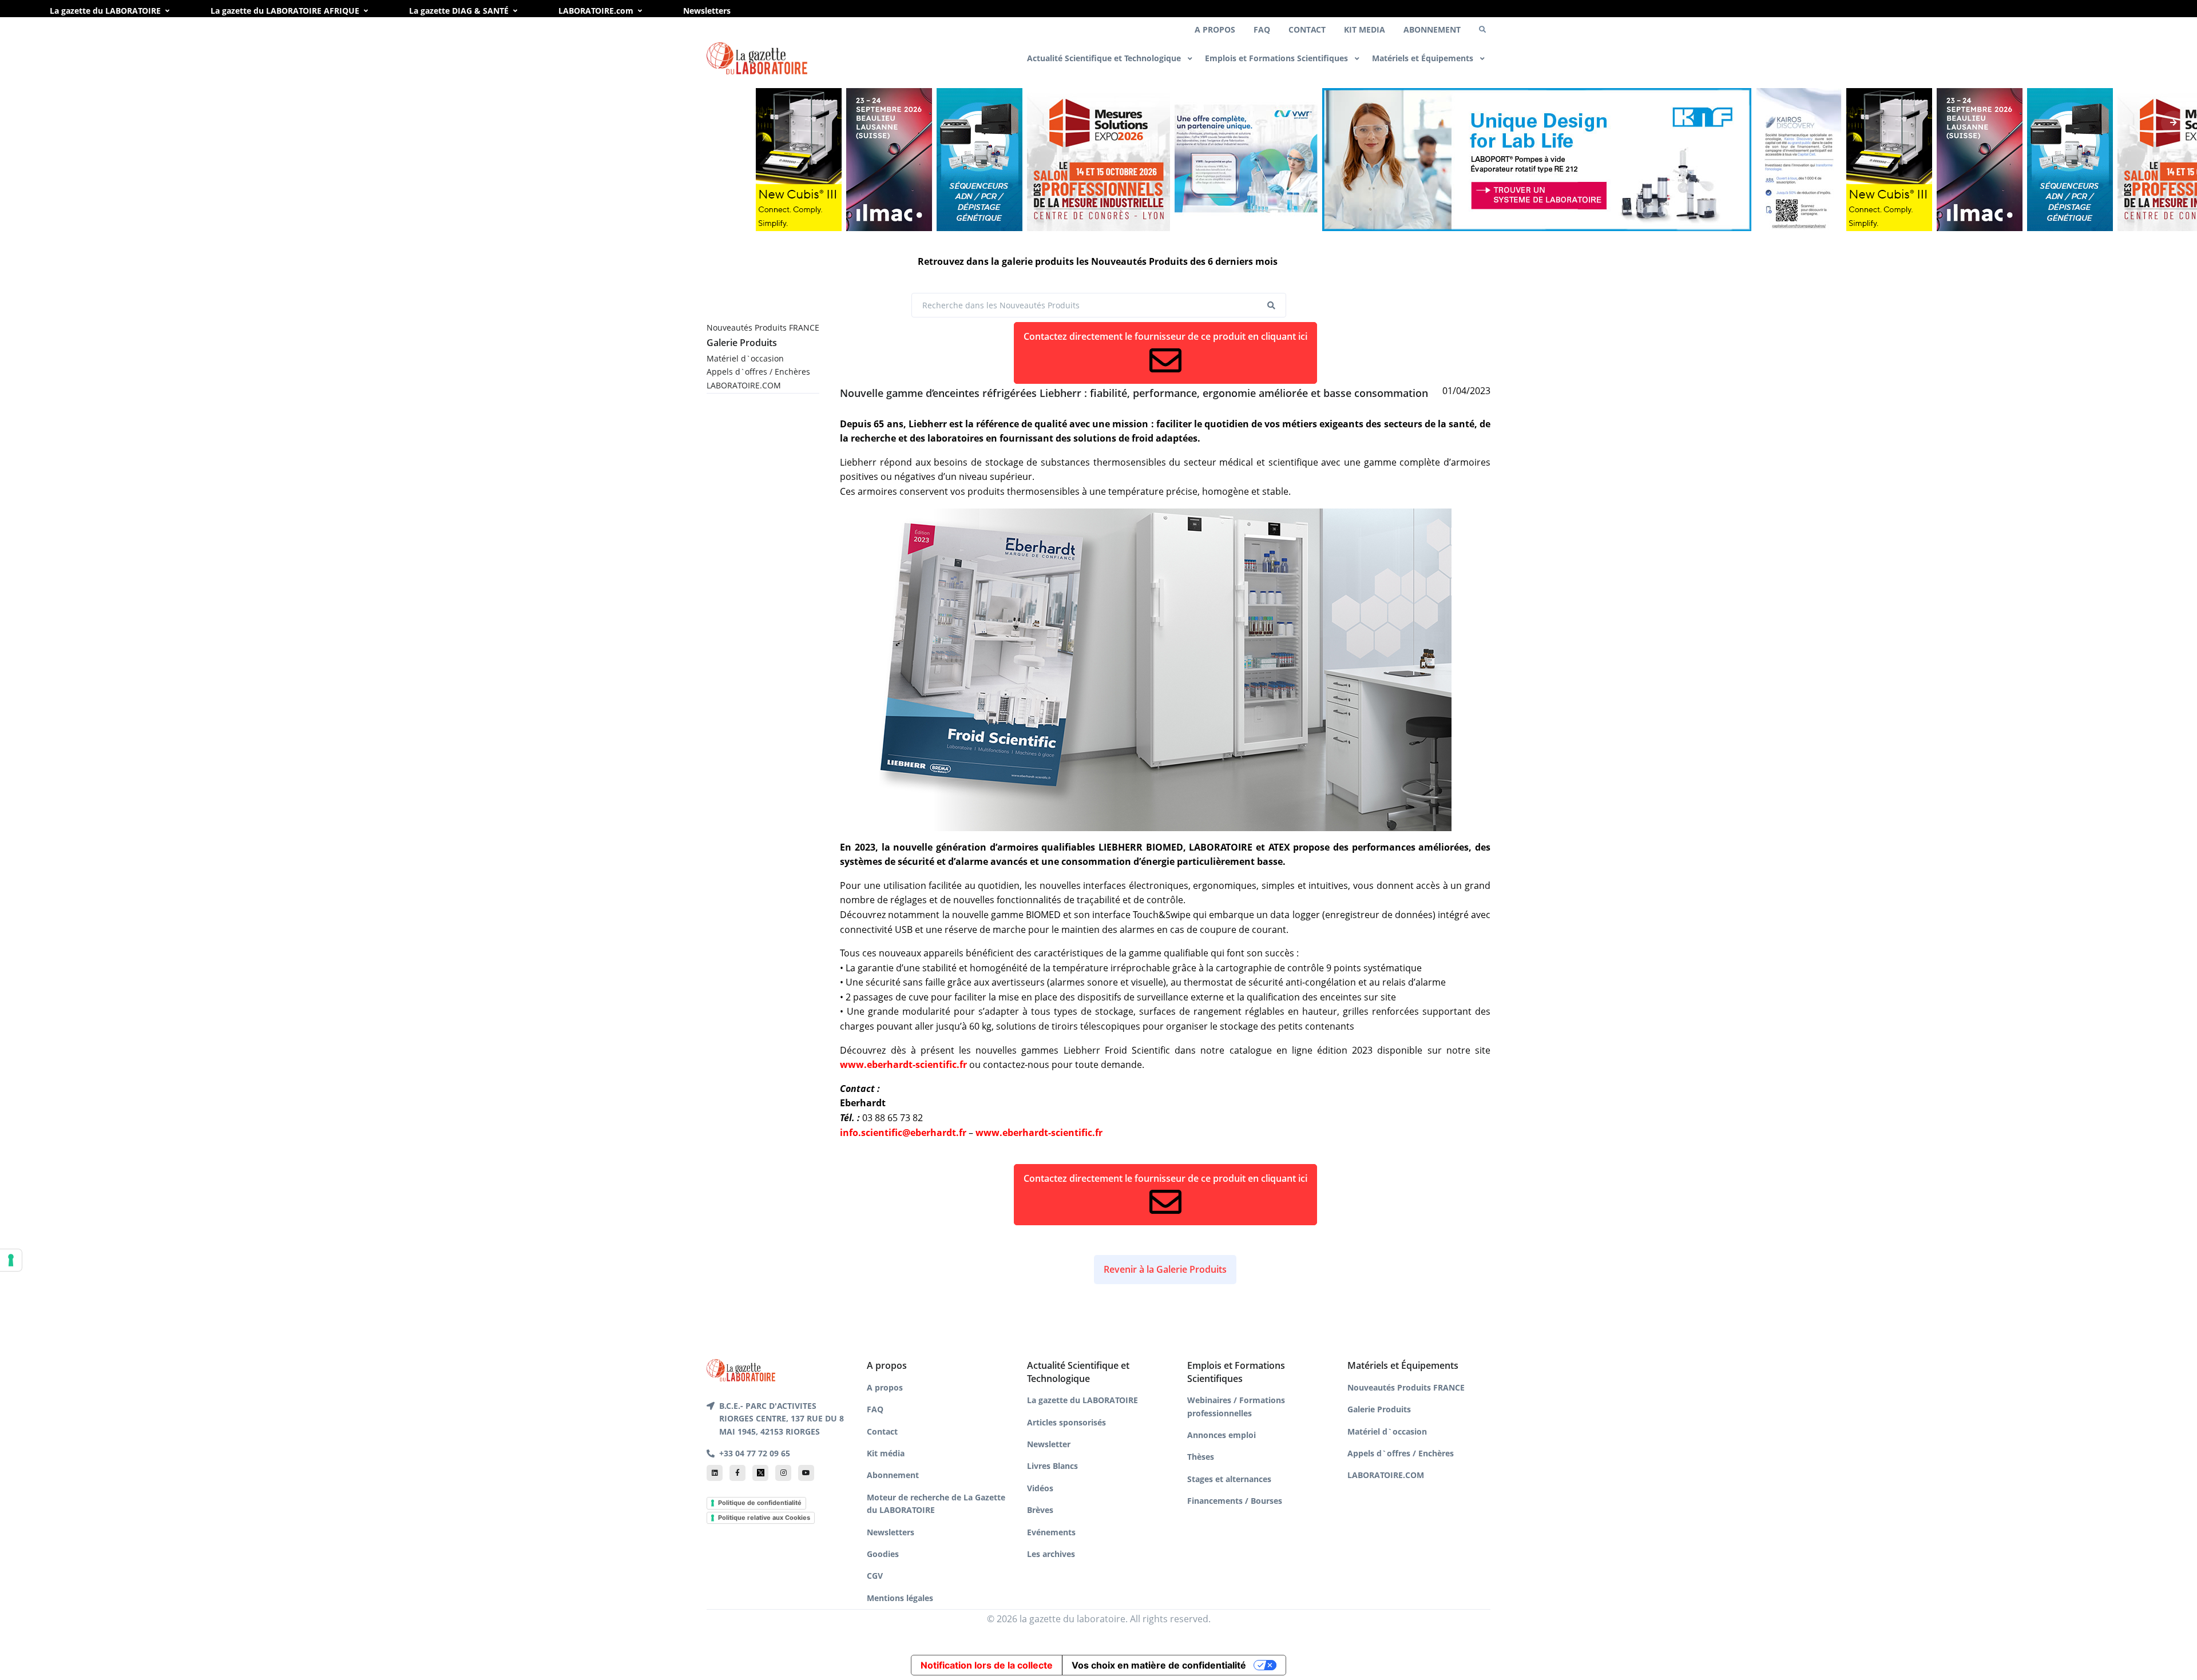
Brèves (1040, 1510)
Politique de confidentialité (760, 1503)
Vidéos (1040, 1488)
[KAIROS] (1799, 160)
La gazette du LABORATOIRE (105, 11)
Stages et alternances (1229, 1479)
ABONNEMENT (1432, 29)
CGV (875, 1576)
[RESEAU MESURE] (1098, 160)
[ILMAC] (889, 160)
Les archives (1051, 1554)
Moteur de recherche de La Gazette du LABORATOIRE (936, 1504)
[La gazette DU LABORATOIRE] (741, 1369)
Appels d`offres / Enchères (758, 372)
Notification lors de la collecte (987, 1665)
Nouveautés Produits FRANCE (763, 327)
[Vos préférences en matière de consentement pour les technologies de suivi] (11, 1260)
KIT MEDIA (1365, 29)
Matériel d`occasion (745, 358)
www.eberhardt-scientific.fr (903, 1065)
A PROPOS (1215, 29)
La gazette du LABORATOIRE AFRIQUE (285, 11)
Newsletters (707, 11)
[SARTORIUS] (799, 160)
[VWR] (1246, 160)
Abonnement (893, 1475)
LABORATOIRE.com (596, 11)
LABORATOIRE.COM (744, 385)
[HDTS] (979, 160)
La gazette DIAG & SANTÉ (459, 11)
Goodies (883, 1554)
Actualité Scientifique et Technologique (1105, 58)
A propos (885, 1387)
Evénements (1051, 1532)
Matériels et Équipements (1424, 58)
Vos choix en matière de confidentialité (1159, 1665)
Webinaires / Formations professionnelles (1236, 1406)
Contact (882, 1431)
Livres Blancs (1052, 1466)
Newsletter (1049, 1444)
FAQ (1262, 29)
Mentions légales (900, 1598)
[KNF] (1537, 160)
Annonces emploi (1222, 1435)
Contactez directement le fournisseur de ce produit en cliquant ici (1165, 336)
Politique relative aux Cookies (764, 1518)
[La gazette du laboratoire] (757, 59)
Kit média (886, 1453)
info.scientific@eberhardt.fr (903, 1133)
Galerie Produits (742, 343)
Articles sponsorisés (1066, 1422)
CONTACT (1307, 29)
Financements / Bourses (1235, 1501)
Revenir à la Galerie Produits (1165, 1269)
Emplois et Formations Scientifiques (1278, 58)
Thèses (1201, 1457)
